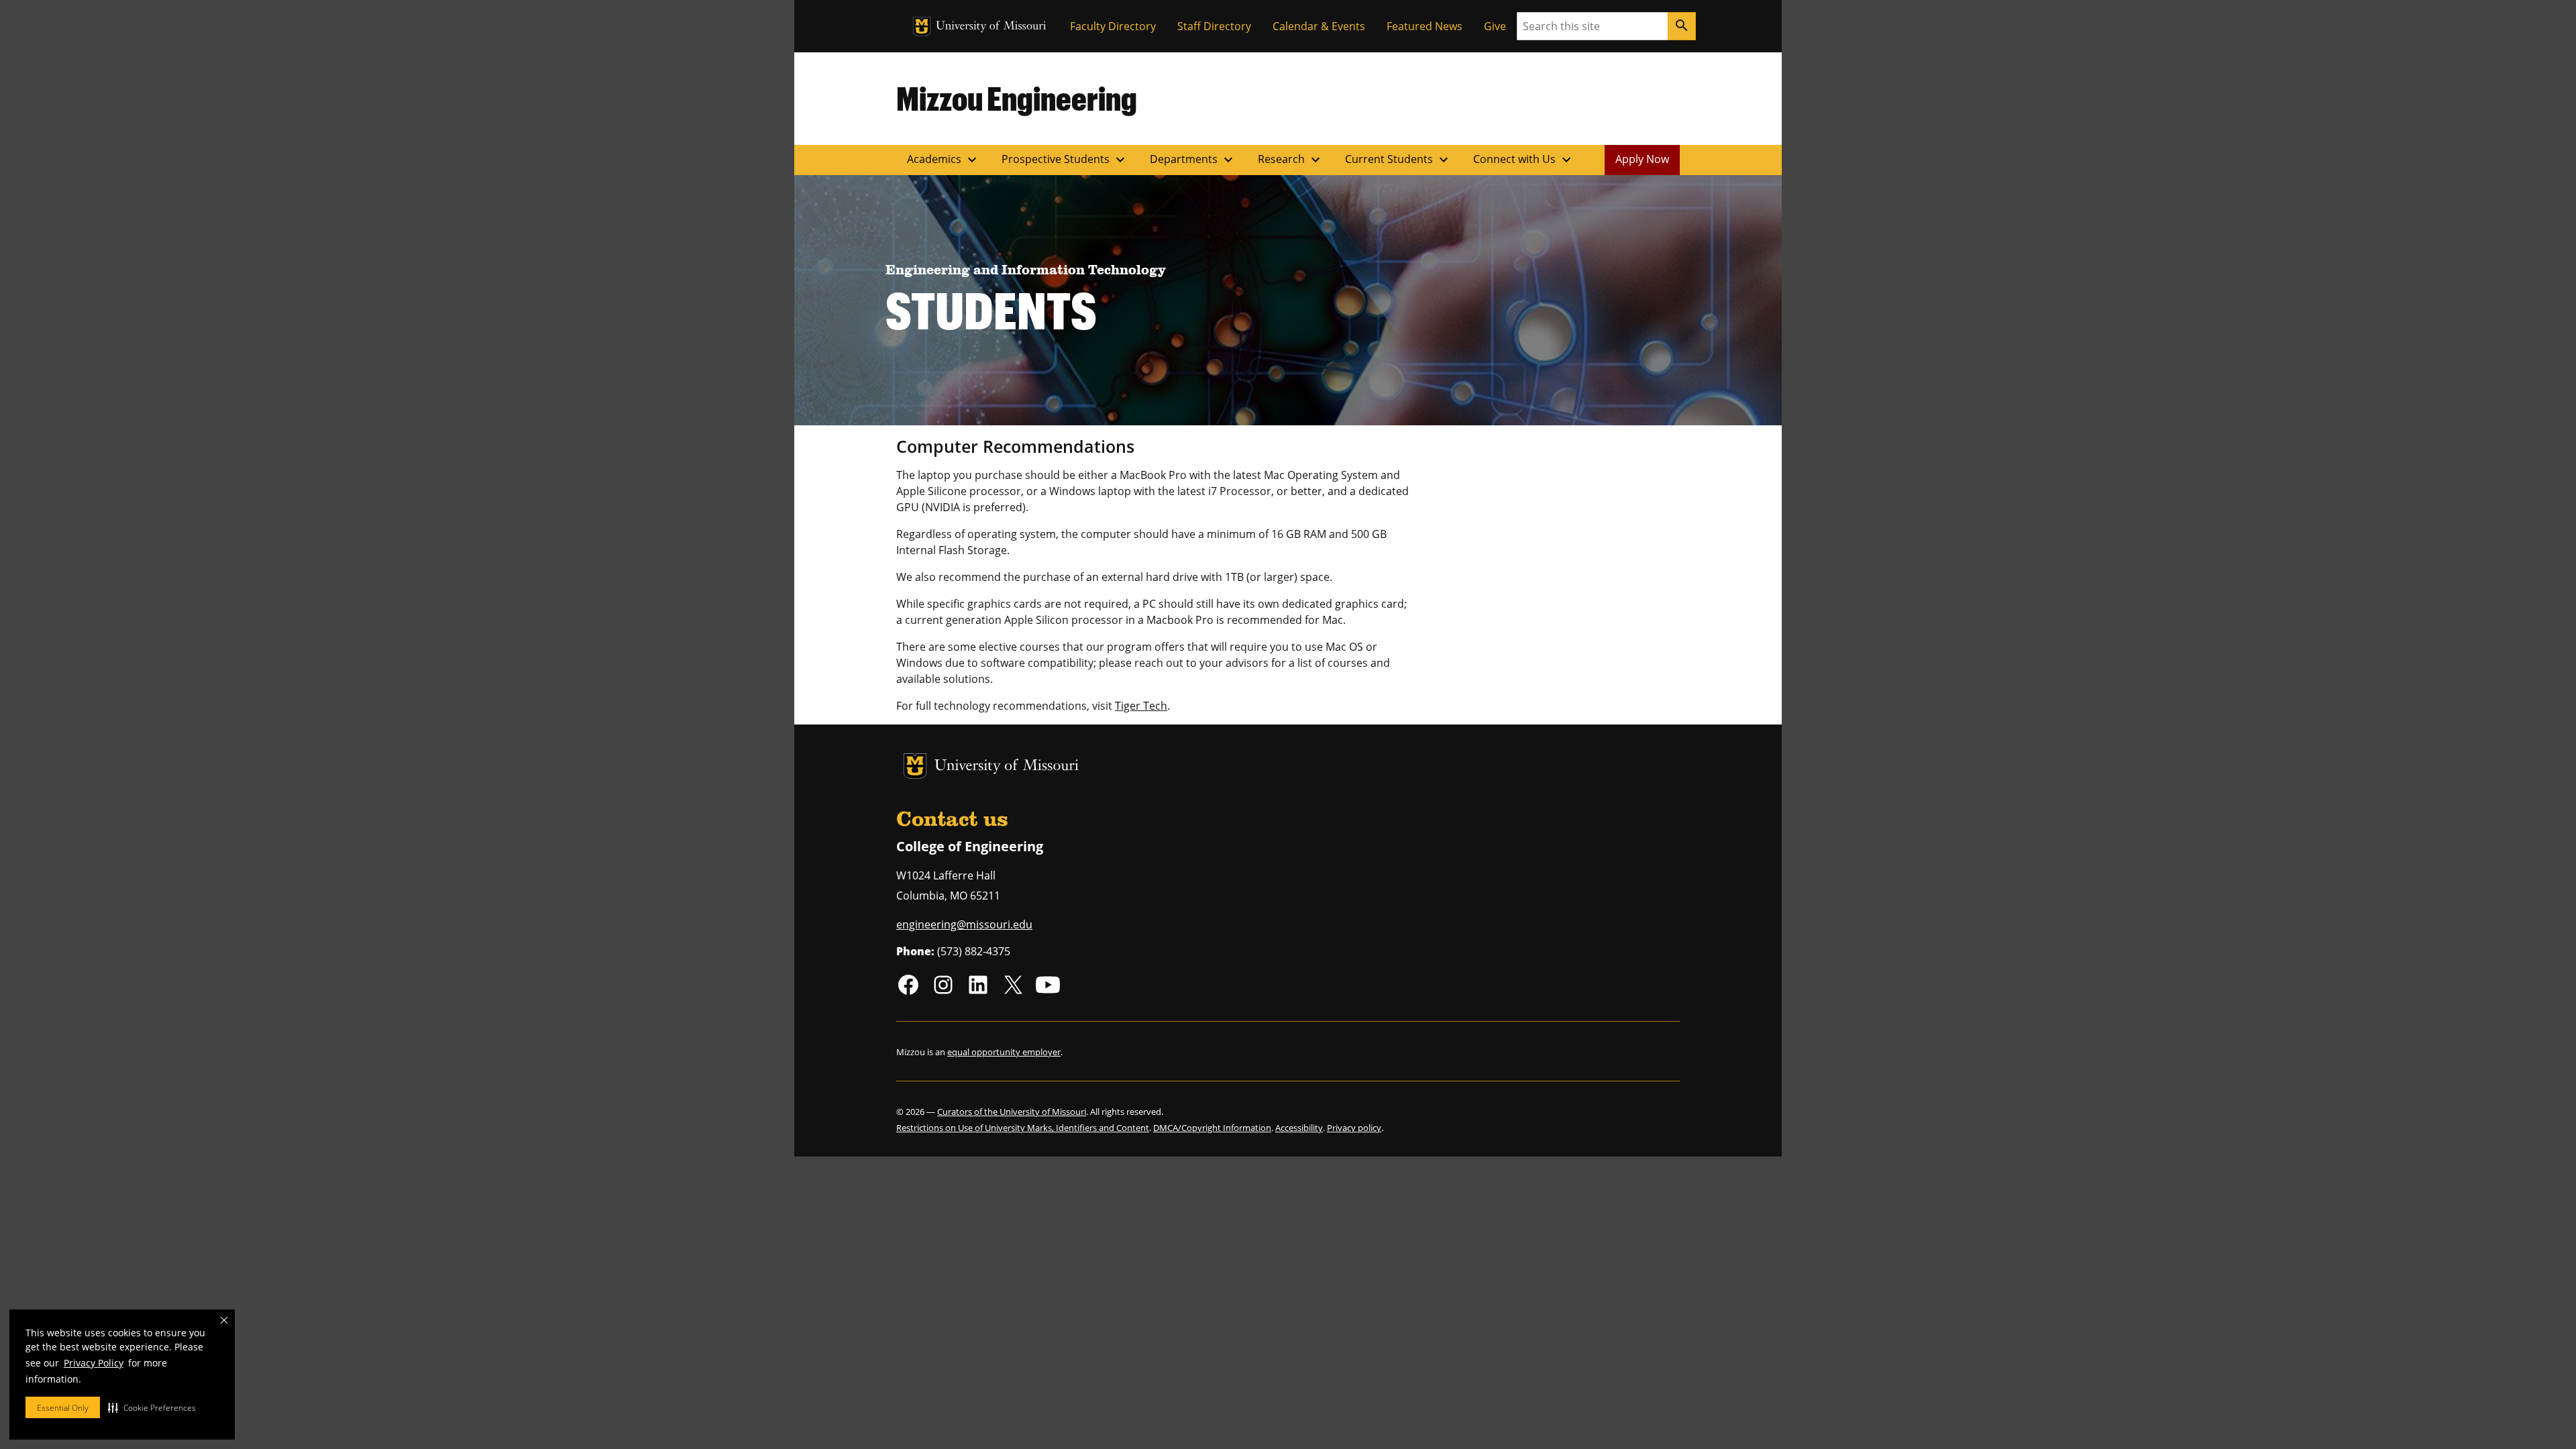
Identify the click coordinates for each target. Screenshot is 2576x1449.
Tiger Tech (1141, 706)
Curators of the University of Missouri (1012, 1112)
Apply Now (1642, 159)
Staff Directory (1214, 26)
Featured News (1425, 26)
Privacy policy (1354, 1128)
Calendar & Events (1319, 26)
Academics (944, 160)
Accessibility (1299, 1128)
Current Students (1398, 160)
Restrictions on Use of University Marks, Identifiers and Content (1023, 1128)
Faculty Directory (1113, 26)
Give (1495, 26)
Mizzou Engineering (1017, 98)
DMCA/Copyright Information (1212, 1128)
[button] (152, 1407)
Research (1291, 160)
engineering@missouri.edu (964, 924)
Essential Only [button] (63, 1408)
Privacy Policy (94, 1363)
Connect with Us (1524, 160)
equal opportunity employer (1004, 1052)
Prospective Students (1065, 160)
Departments (1193, 160)
